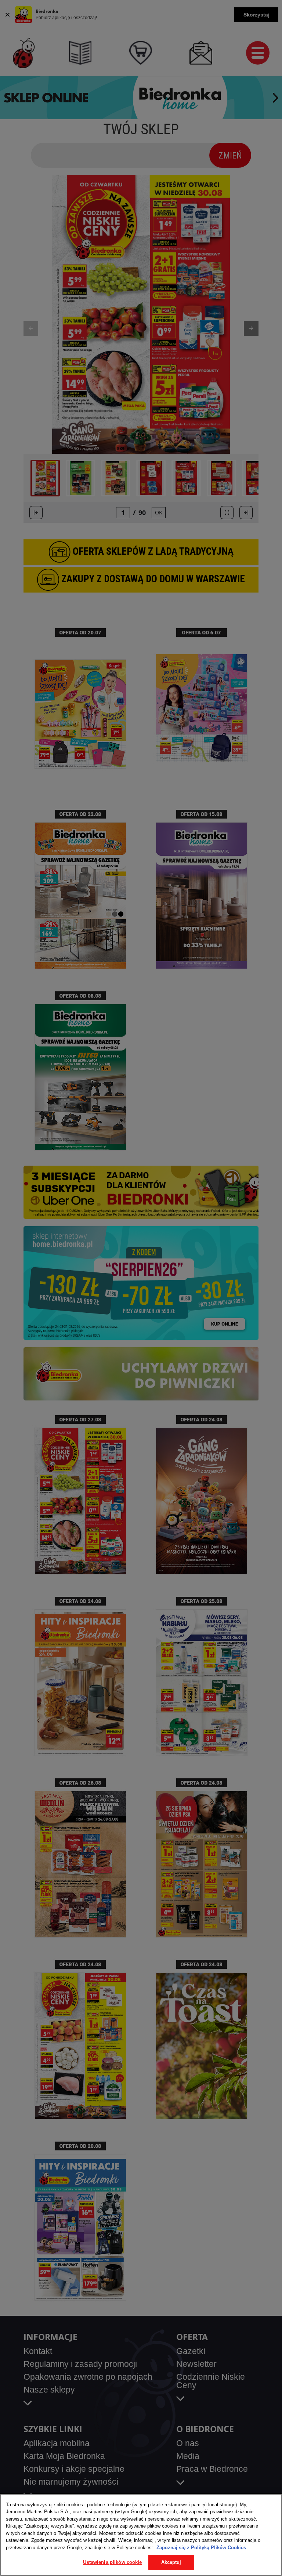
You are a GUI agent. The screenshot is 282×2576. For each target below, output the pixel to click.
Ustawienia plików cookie (112, 2562)
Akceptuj (171, 2562)
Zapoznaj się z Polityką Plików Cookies (201, 2548)
